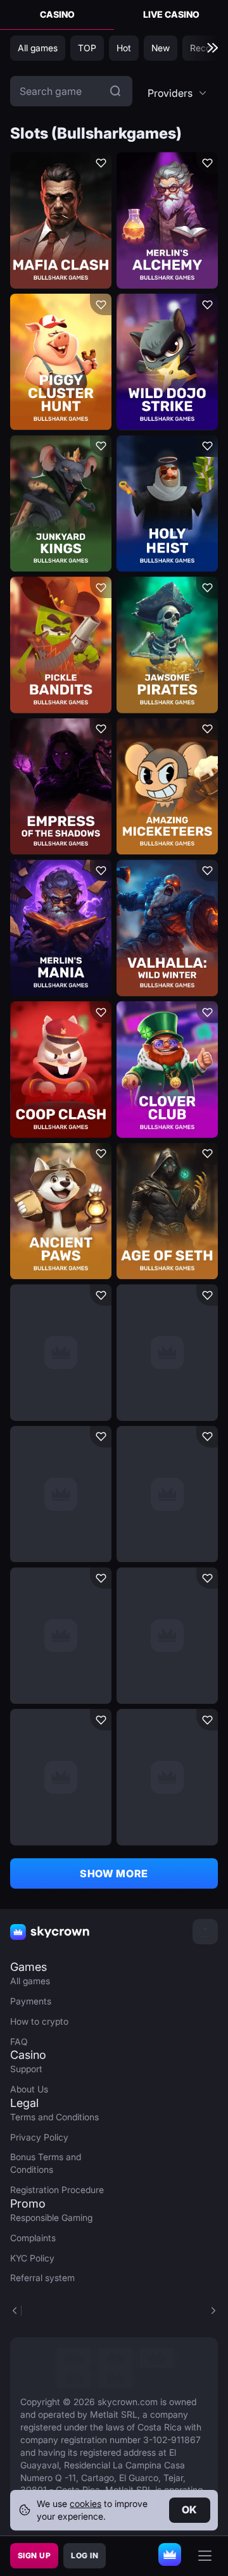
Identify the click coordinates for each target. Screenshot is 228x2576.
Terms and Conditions (54, 2117)
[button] (178, 93)
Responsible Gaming (51, 2217)
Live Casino (171, 14)
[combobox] (178, 93)
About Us (29, 2089)
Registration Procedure (57, 2190)
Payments (31, 2001)
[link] (74, 2358)
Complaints (33, 2238)
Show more (114, 1873)
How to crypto (39, 2021)
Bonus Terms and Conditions (46, 2163)
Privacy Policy (39, 2137)
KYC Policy (32, 2258)
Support (26, 2069)
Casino (57, 14)
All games (30, 1981)
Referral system (42, 2278)
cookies (85, 2504)
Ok (190, 2510)
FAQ (19, 2041)
